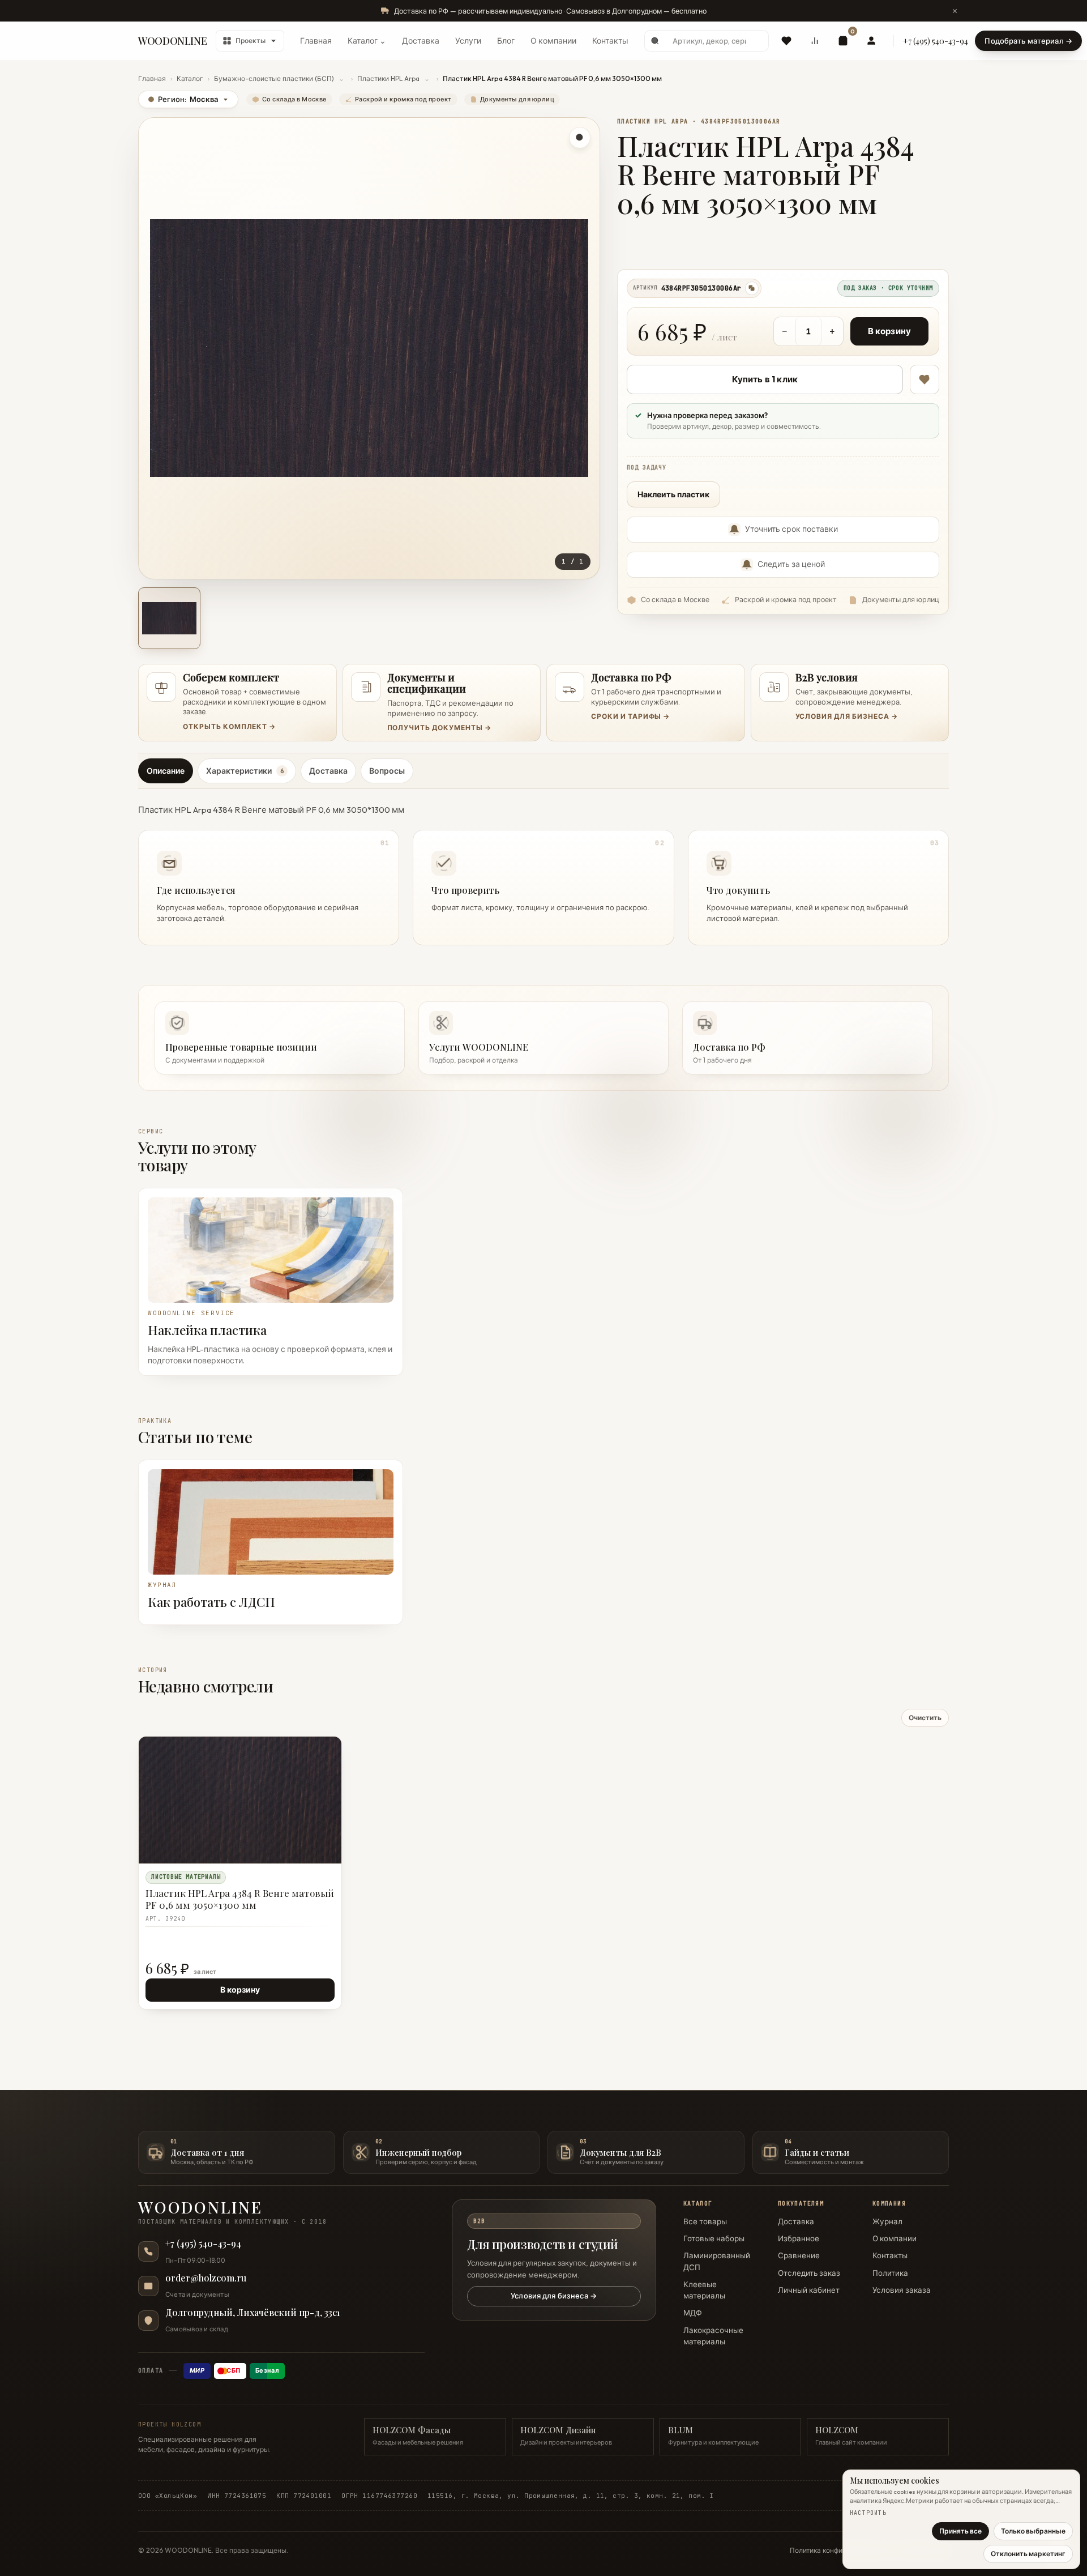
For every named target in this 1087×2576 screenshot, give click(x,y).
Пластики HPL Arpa (388, 78)
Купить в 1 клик (765, 379)
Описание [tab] (166, 771)
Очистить (925, 1718)
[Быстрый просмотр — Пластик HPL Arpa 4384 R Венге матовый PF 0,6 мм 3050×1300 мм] (307, 1751)
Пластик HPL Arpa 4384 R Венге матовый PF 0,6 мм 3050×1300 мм (240, 1899)
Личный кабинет (809, 2290)
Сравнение (799, 2255)
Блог (506, 41)
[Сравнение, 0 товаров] (815, 41)
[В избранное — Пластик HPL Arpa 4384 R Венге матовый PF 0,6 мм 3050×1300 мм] (925, 379)
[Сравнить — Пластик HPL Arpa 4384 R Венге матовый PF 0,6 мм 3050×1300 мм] (327, 1771)
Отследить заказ (809, 2273)
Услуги (468, 41)
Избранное (799, 2238)
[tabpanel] (543, 871)
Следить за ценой (791, 564)
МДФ (693, 2313)
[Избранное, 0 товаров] (786, 41)
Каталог (190, 78)
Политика (890, 2273)
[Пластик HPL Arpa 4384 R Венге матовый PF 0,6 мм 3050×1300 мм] (240, 1800)
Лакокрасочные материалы (713, 2336)
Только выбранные (1033, 2531)
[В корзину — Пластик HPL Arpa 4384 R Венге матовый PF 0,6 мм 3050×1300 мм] (307, 1771)
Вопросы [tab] (387, 771)
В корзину (889, 331)
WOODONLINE (172, 41)
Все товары (705, 2221)
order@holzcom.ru (206, 2278)
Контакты (610, 41)
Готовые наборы (714, 2238)
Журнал (887, 2221)
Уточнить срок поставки (791, 529)
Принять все (960, 2531)
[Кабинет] (871, 41)
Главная (316, 41)
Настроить (868, 2513)
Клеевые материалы (704, 2290)
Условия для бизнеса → (554, 2296)
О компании (553, 41)
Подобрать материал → (1028, 41)
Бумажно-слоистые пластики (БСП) (274, 78)
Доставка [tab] (328, 771)
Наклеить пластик (673, 494)
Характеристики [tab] (245, 771)
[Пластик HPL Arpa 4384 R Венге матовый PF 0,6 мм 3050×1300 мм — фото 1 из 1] (169, 619)
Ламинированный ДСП (717, 2261)
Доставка (421, 41)
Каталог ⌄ (367, 41)
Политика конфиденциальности (842, 2550)
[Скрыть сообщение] (955, 11)
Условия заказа (902, 2290)
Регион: (183, 99)
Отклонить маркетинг (1028, 2554)
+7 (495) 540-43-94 (936, 41)
